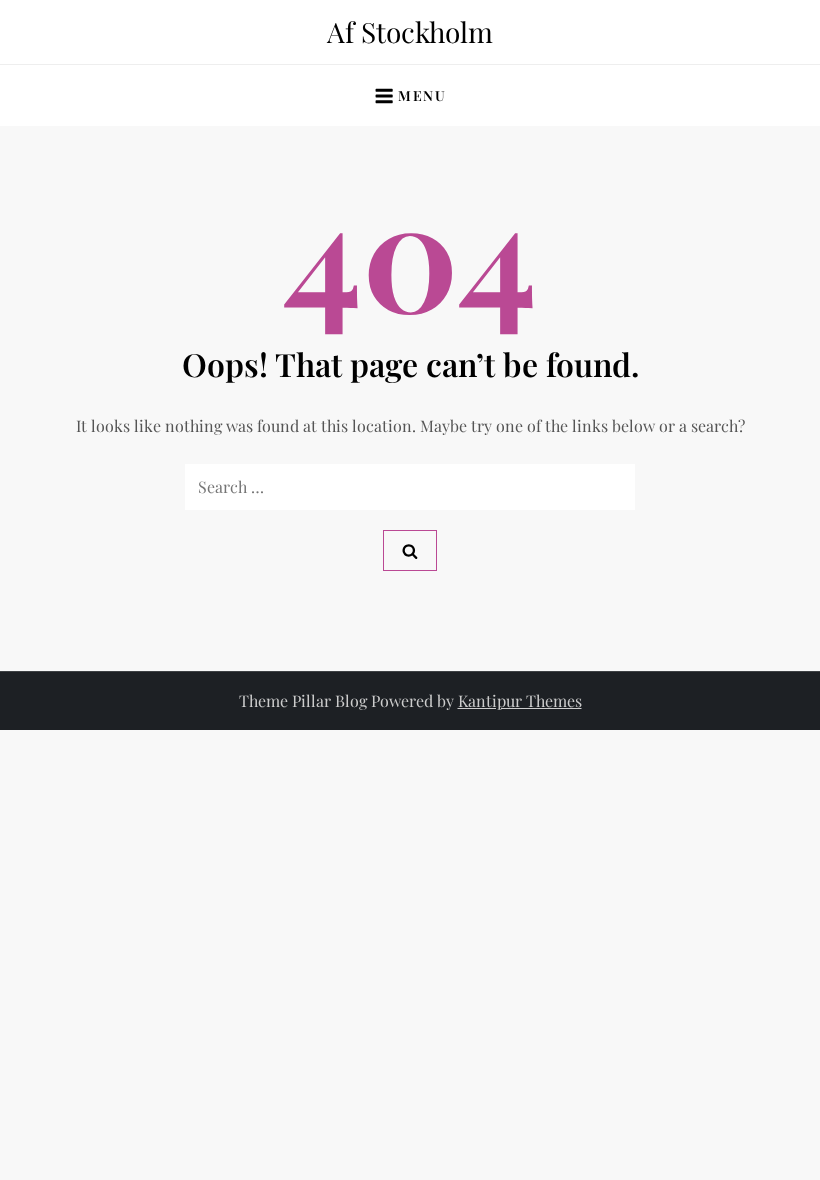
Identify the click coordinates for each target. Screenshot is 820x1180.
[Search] (410, 550)
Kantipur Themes (520, 700)
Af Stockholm (410, 31)
